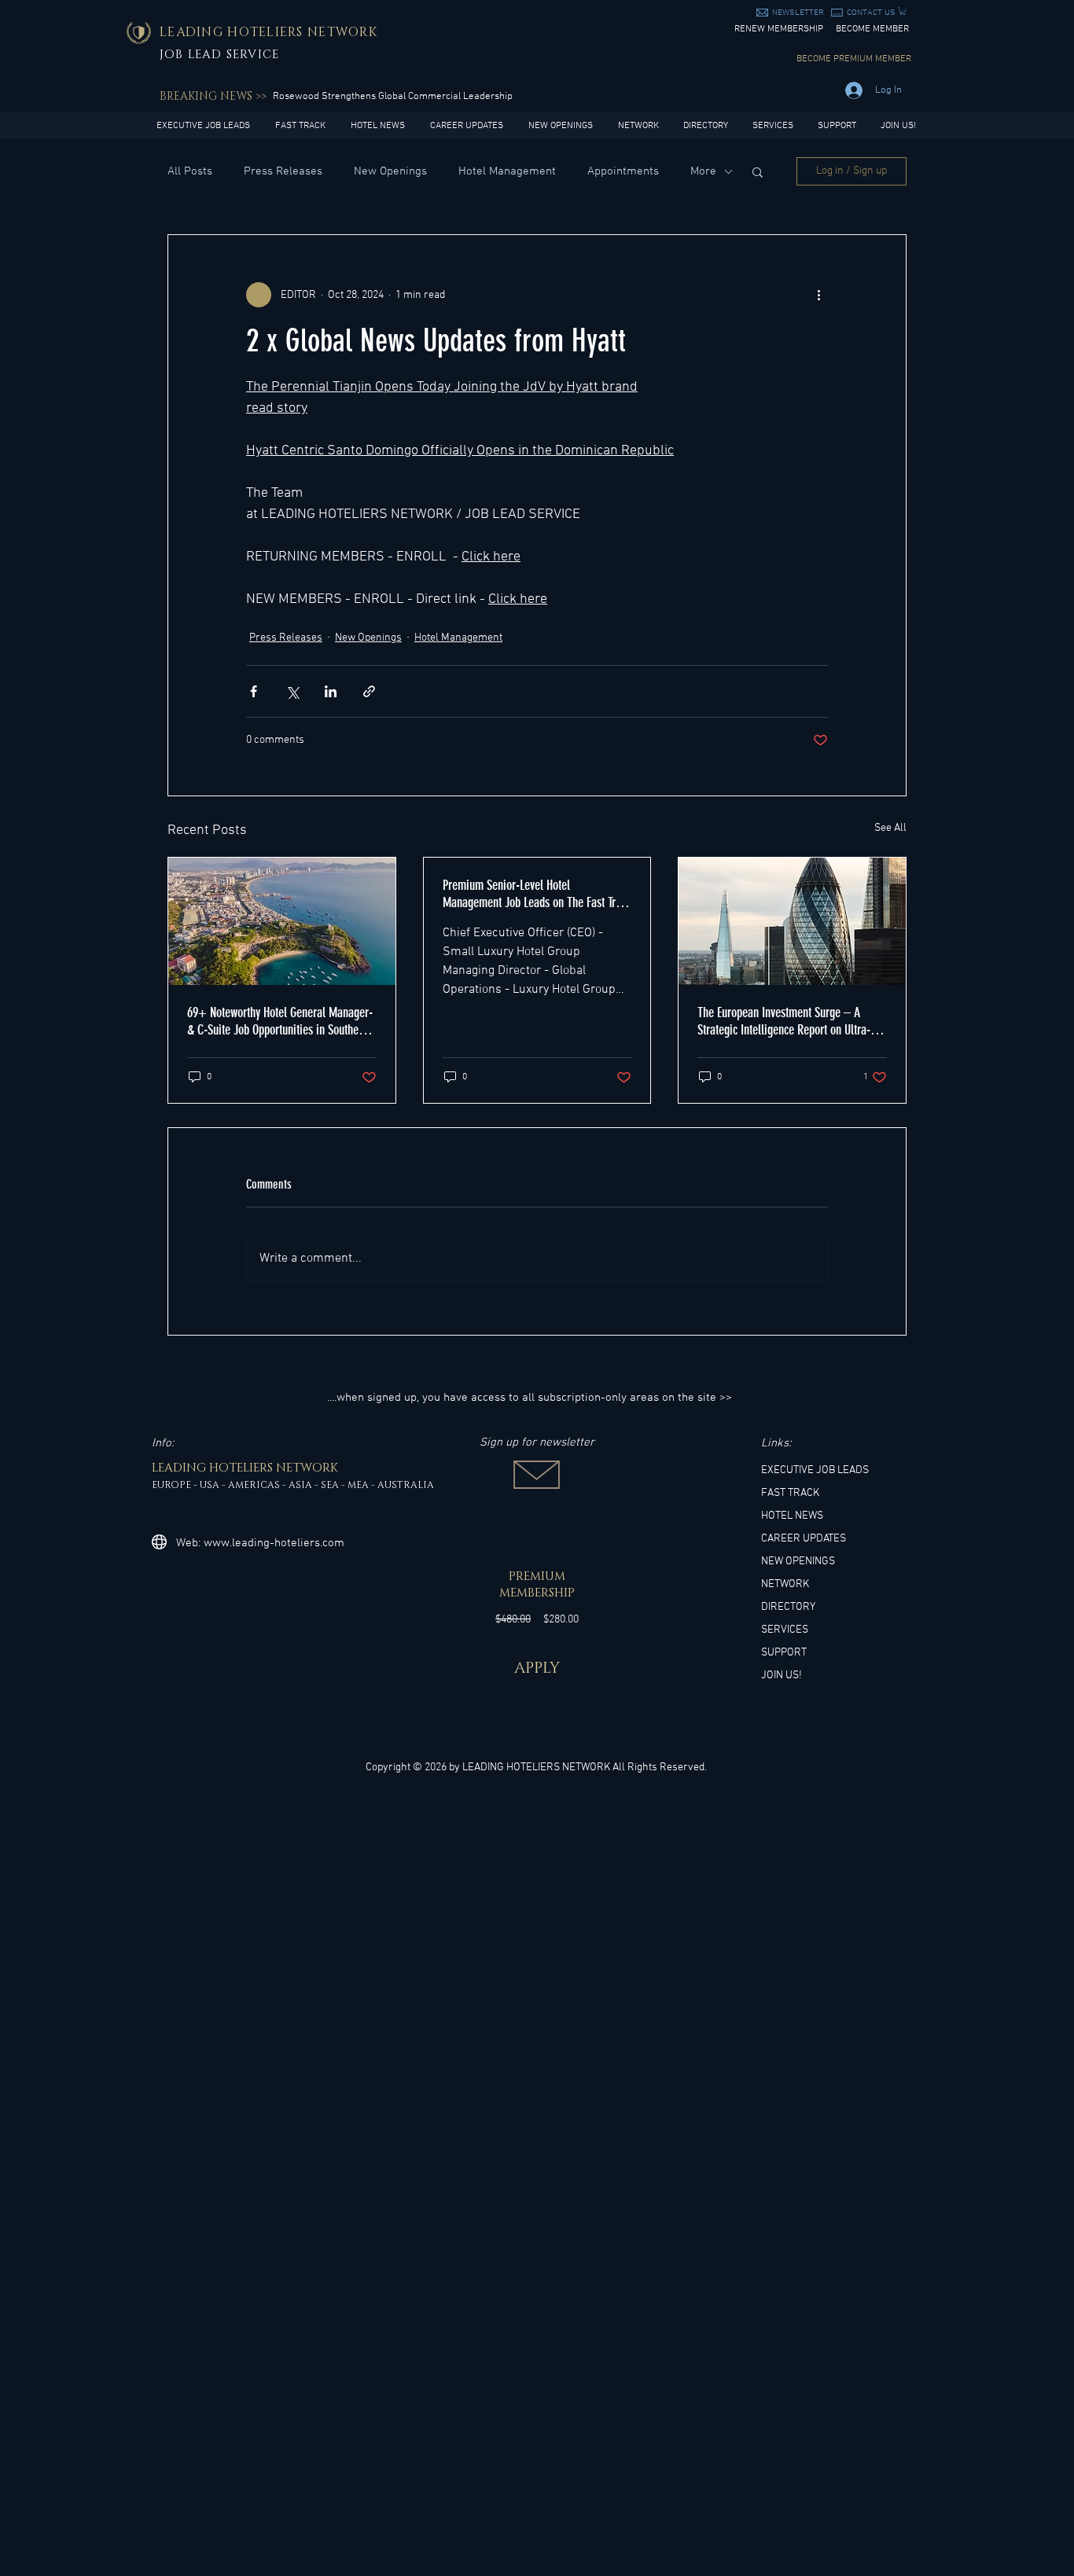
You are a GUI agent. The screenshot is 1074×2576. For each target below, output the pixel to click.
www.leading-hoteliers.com (274, 1543)
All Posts (190, 171)
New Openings (390, 171)
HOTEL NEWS (792, 1516)
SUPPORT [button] (784, 1653)
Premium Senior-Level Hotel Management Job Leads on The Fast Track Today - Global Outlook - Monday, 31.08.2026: (537, 894)
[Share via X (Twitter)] (292, 691)
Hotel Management (507, 171)
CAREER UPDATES (804, 1539)
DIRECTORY (788, 1607)
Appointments (623, 171)
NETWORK (785, 1584)
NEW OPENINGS (798, 1562)
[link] (903, 11)
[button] (798, 13)
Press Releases (283, 171)
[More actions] (818, 295)
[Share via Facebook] (254, 691)
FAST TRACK (790, 1493)
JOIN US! (782, 1676)
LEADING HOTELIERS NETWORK (536, 1768)
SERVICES (785, 1630)
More (703, 171)
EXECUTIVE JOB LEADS (815, 1470)
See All (890, 828)
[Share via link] (369, 691)
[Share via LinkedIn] (331, 691)
